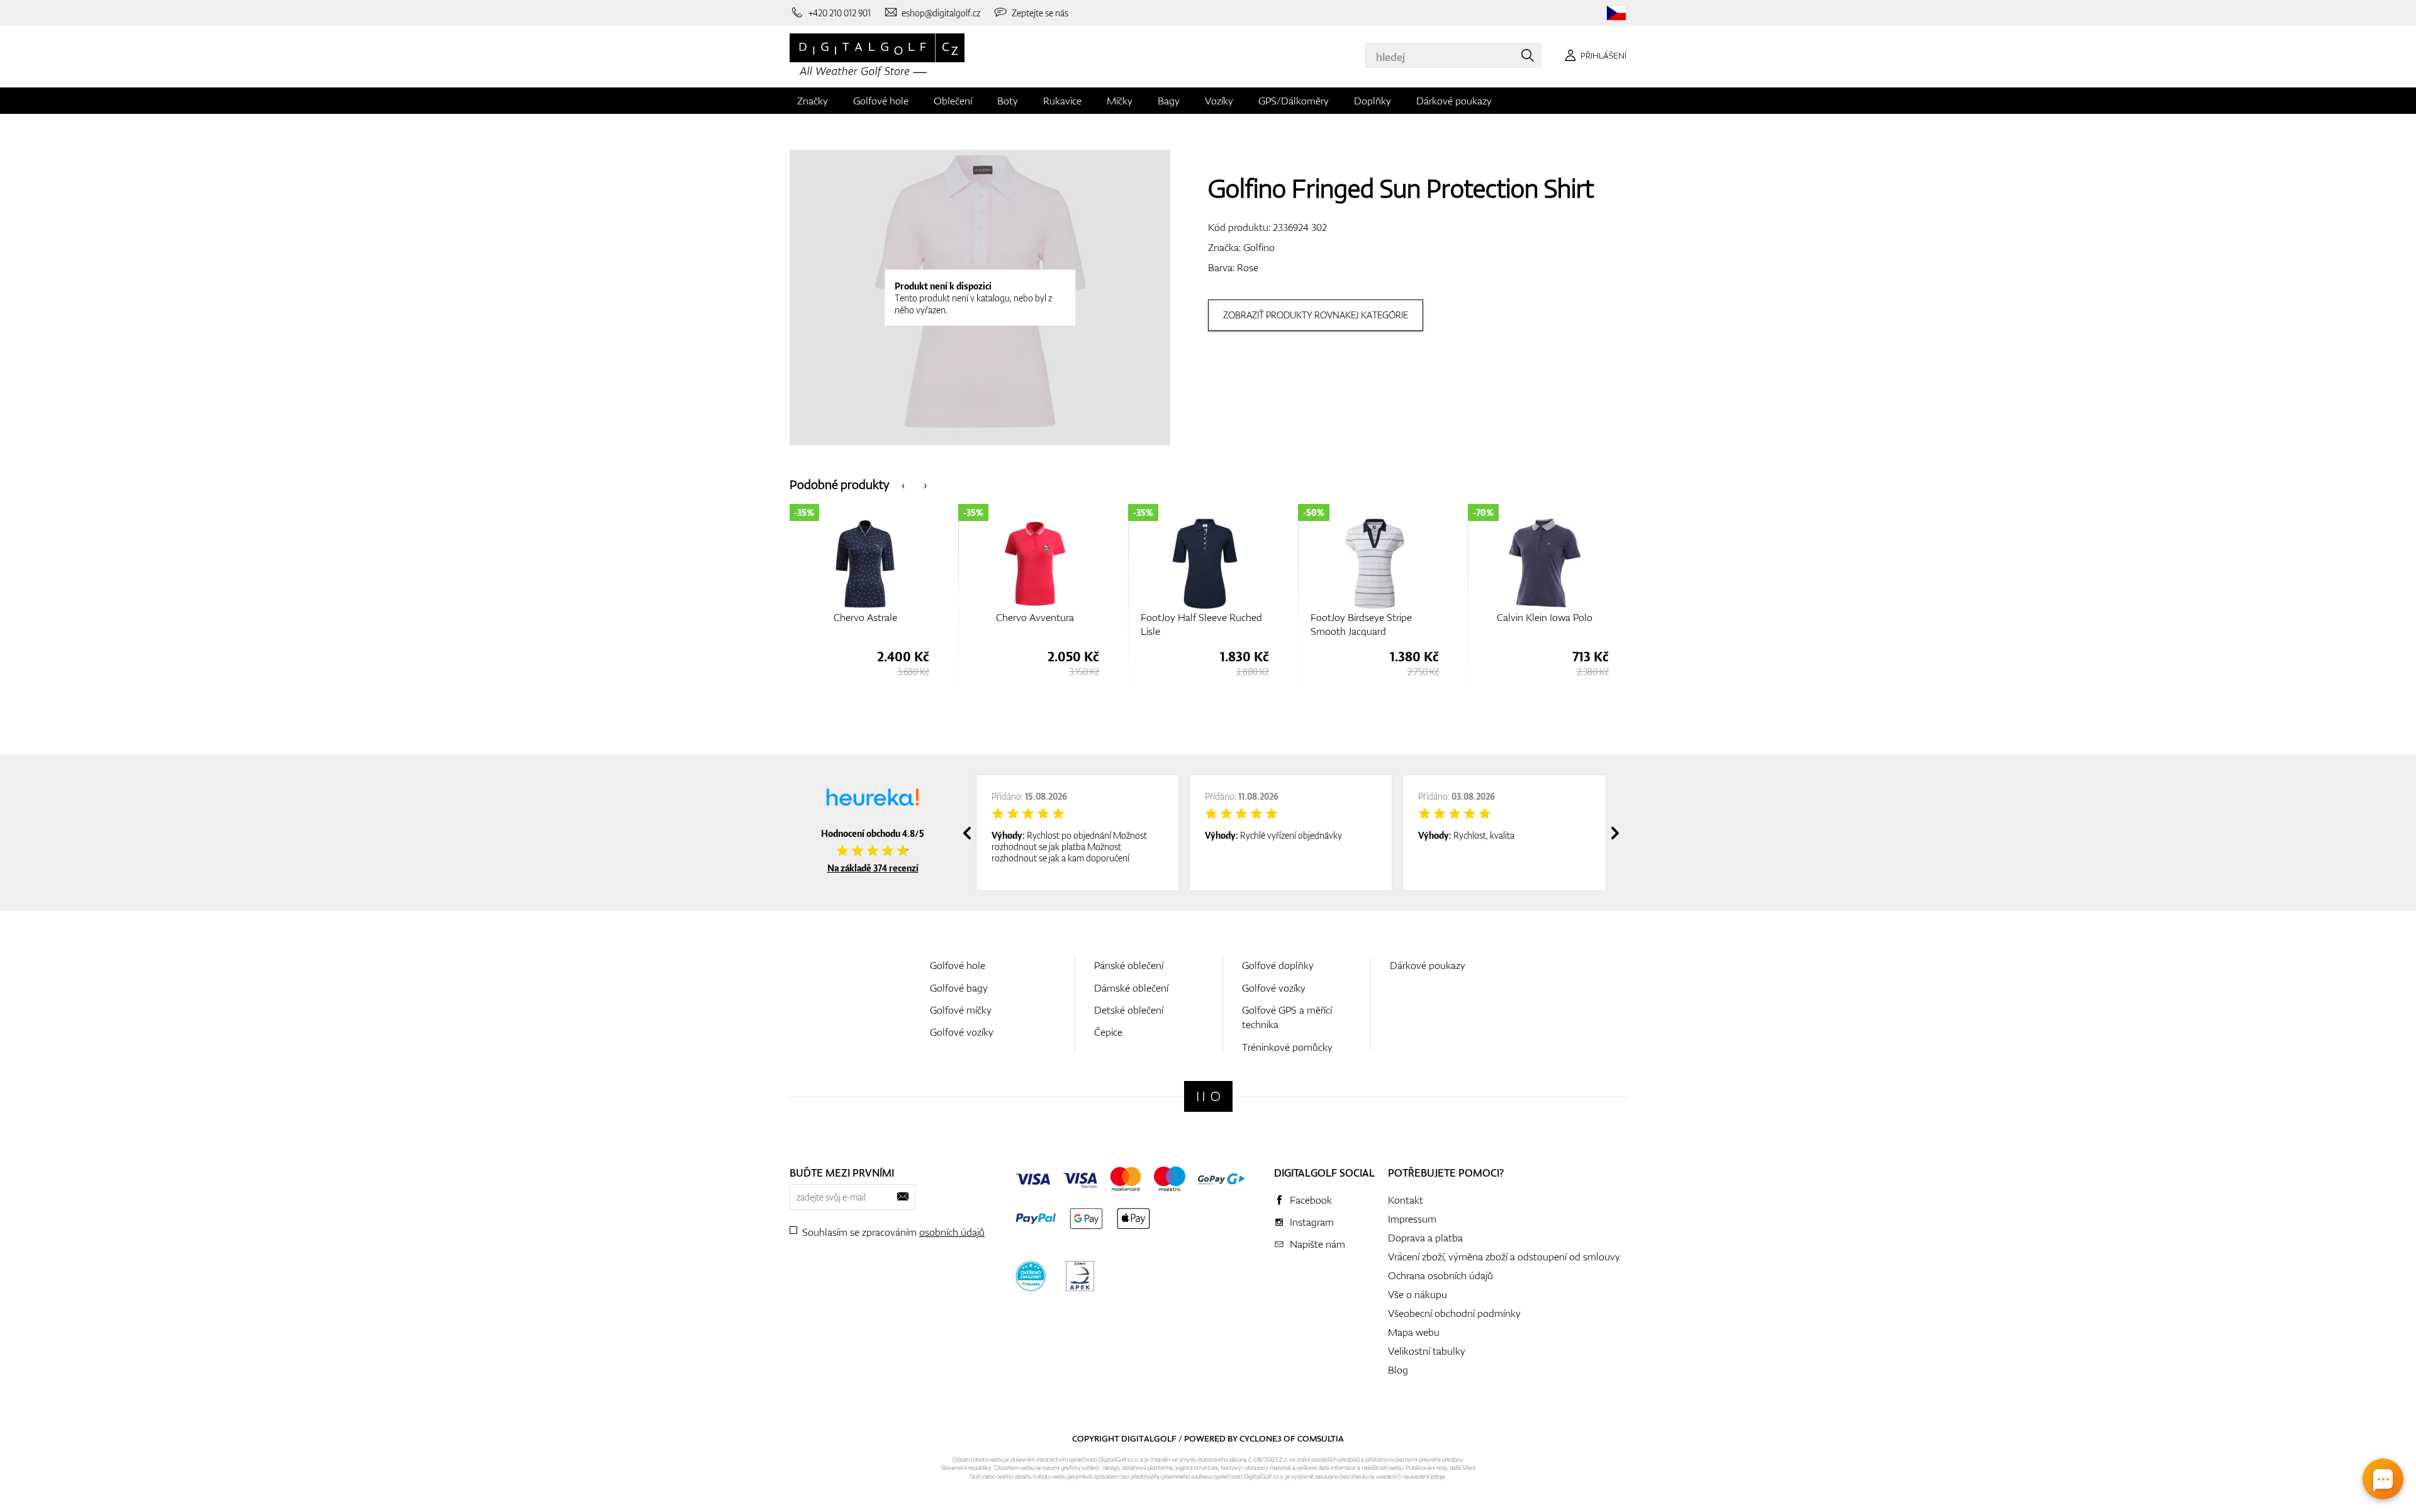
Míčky (1120, 101)
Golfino (1259, 247)
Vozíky (1219, 101)
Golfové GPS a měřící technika (1287, 1017)
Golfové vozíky (962, 1032)
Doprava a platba (1425, 1238)
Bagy (1169, 101)
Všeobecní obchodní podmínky (1454, 1313)
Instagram (1312, 1222)
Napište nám (1317, 1244)
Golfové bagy (959, 988)
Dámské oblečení (1131, 988)
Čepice (1108, 1032)
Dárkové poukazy (1454, 101)
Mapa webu (1414, 1332)
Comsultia (1321, 1438)
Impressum (1412, 1219)
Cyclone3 (1261, 1438)
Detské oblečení (1129, 1010)
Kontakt (1406, 1200)
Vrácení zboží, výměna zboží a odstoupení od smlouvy (1504, 1257)
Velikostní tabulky (1427, 1351)
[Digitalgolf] (1208, 1096)
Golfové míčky (961, 1010)
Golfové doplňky (1278, 965)
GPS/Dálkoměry (1294, 101)
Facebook (1311, 1200)
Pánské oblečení (1129, 965)
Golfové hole (881, 101)
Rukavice (1062, 101)
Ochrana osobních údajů (1440, 1275)
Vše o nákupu (1418, 1294)
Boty (1008, 101)
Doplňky (1373, 101)
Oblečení (953, 101)
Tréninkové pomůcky (1287, 1047)
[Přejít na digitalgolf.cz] (1616, 13)
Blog (1398, 1370)
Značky (813, 101)
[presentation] (903, 484)
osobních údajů (952, 1232)
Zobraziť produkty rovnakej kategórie (1316, 315)
